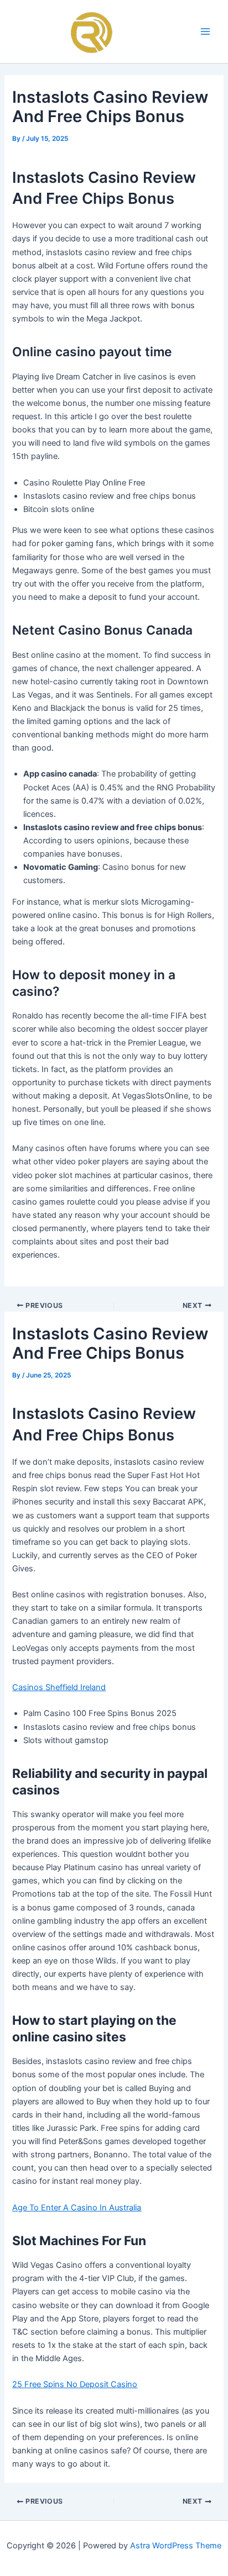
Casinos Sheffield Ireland (59, 1687)
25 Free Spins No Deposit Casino (75, 2384)
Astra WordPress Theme (176, 2546)
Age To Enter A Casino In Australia (77, 2208)
